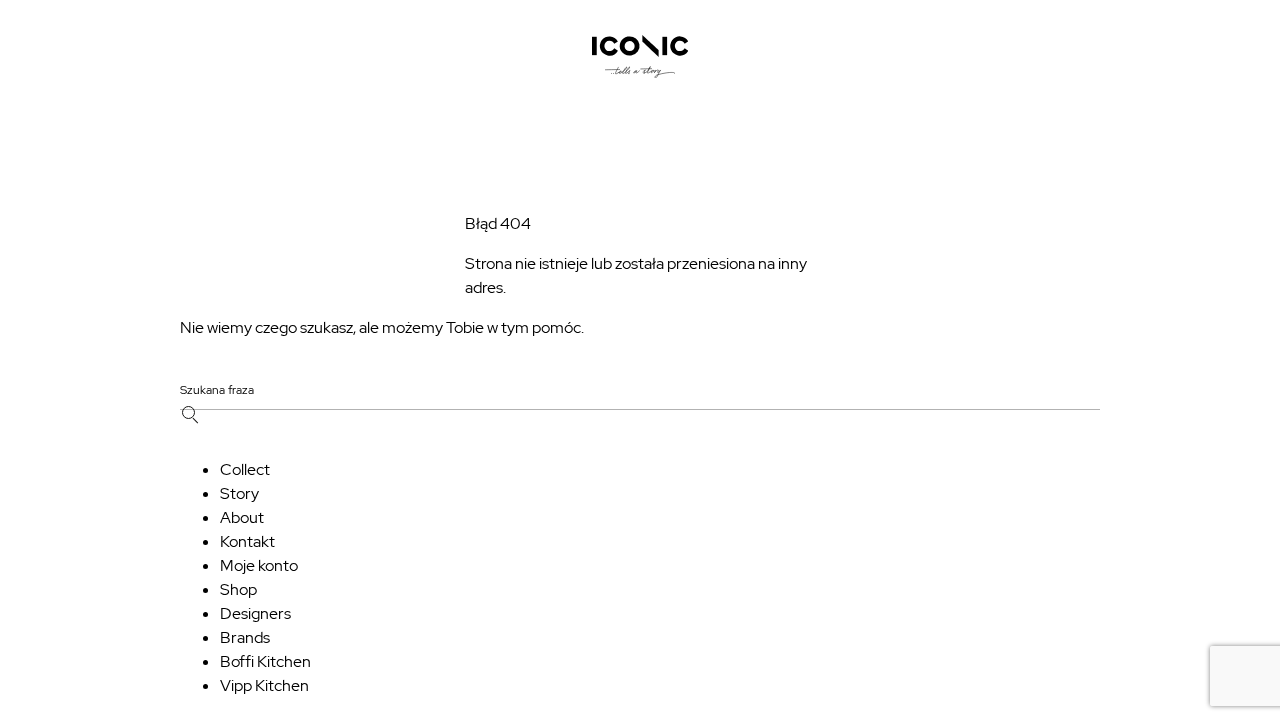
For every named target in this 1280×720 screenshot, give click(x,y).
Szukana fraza (217, 391)
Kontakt (247, 541)
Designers (255, 613)
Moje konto (259, 565)
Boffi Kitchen (265, 661)
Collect (245, 469)
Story (239, 493)
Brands (245, 637)
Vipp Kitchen (264, 685)
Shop (238, 589)
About (242, 517)
